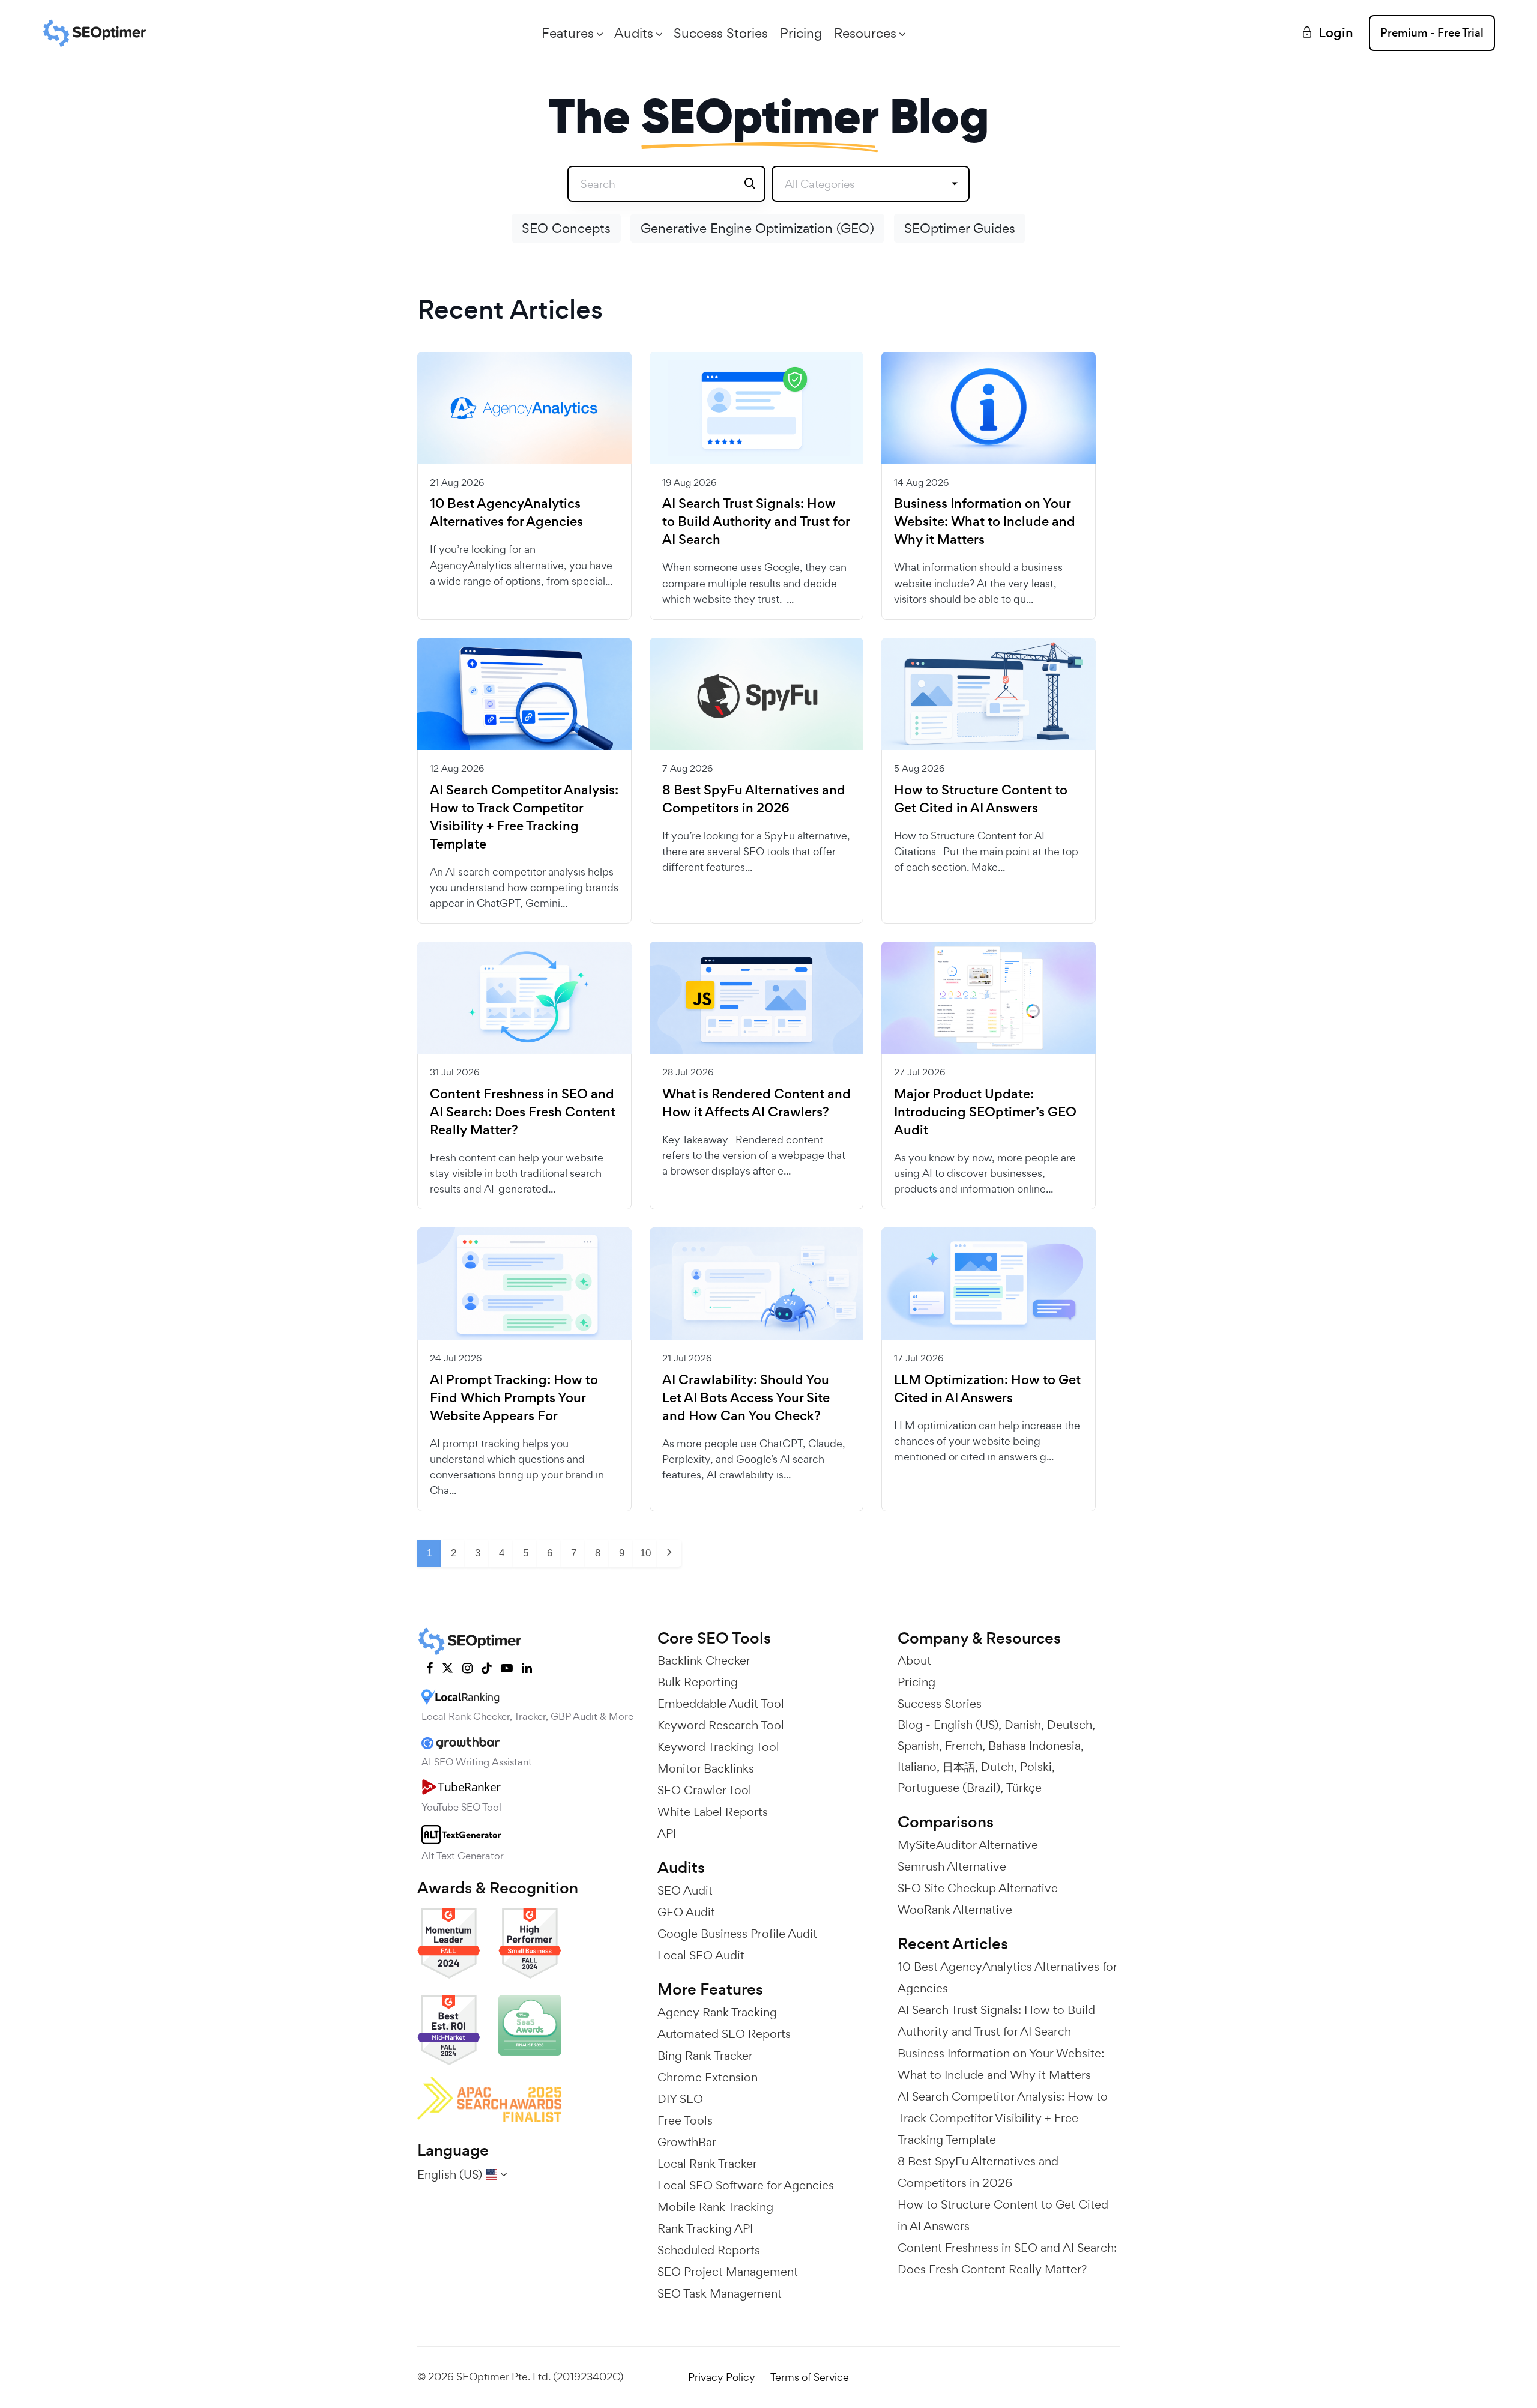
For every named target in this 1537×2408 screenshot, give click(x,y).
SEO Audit (685, 1890)
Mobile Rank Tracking (715, 2207)
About (914, 1660)
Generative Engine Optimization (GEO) (757, 228)
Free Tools (685, 2120)
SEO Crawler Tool (705, 1790)
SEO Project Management (728, 2272)
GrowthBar (687, 2142)
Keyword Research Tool (721, 1725)
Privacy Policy (722, 2377)
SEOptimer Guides (960, 228)
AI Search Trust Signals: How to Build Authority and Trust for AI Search (756, 522)
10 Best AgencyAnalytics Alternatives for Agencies (506, 513)
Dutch (998, 1767)
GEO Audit (686, 1912)
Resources (865, 33)
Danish (1023, 1725)
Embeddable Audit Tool (721, 1704)
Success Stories (721, 33)
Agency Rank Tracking (717, 2012)
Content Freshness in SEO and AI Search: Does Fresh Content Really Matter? (523, 1112)
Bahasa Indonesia (1034, 1746)
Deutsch (1070, 1725)
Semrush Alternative (952, 1866)
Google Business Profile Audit (737, 1934)
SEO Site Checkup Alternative (978, 1888)
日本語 (959, 1767)
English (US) (966, 1725)
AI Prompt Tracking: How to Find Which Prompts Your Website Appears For (514, 1398)
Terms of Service (810, 2377)
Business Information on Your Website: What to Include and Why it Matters (985, 522)
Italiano (917, 1767)
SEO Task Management (720, 2293)
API (667, 1833)
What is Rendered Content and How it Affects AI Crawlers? (756, 1103)
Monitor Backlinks (706, 1768)
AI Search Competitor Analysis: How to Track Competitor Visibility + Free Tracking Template (524, 817)
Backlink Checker (704, 1660)
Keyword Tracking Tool (718, 1747)
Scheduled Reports (709, 2250)
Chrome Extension (708, 2077)
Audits (634, 33)
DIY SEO (680, 2099)
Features (568, 33)
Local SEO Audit (701, 1955)
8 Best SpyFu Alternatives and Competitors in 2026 (754, 799)
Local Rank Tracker (707, 2164)
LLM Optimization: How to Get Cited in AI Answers (987, 1389)
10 (645, 1553)
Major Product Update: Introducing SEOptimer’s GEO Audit (985, 1112)
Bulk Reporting (698, 1682)
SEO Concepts (566, 228)
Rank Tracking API (705, 2228)
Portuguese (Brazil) (949, 1788)
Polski (1036, 1767)
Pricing (801, 33)
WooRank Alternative (955, 1910)
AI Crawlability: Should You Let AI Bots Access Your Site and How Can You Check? (746, 1398)
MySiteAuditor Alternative (968, 1845)
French (964, 1746)
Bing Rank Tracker (705, 2056)
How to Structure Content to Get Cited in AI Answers (981, 799)
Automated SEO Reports (724, 2034)
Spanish (918, 1746)
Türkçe (1024, 1788)
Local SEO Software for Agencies (746, 2185)
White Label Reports (713, 1812)
